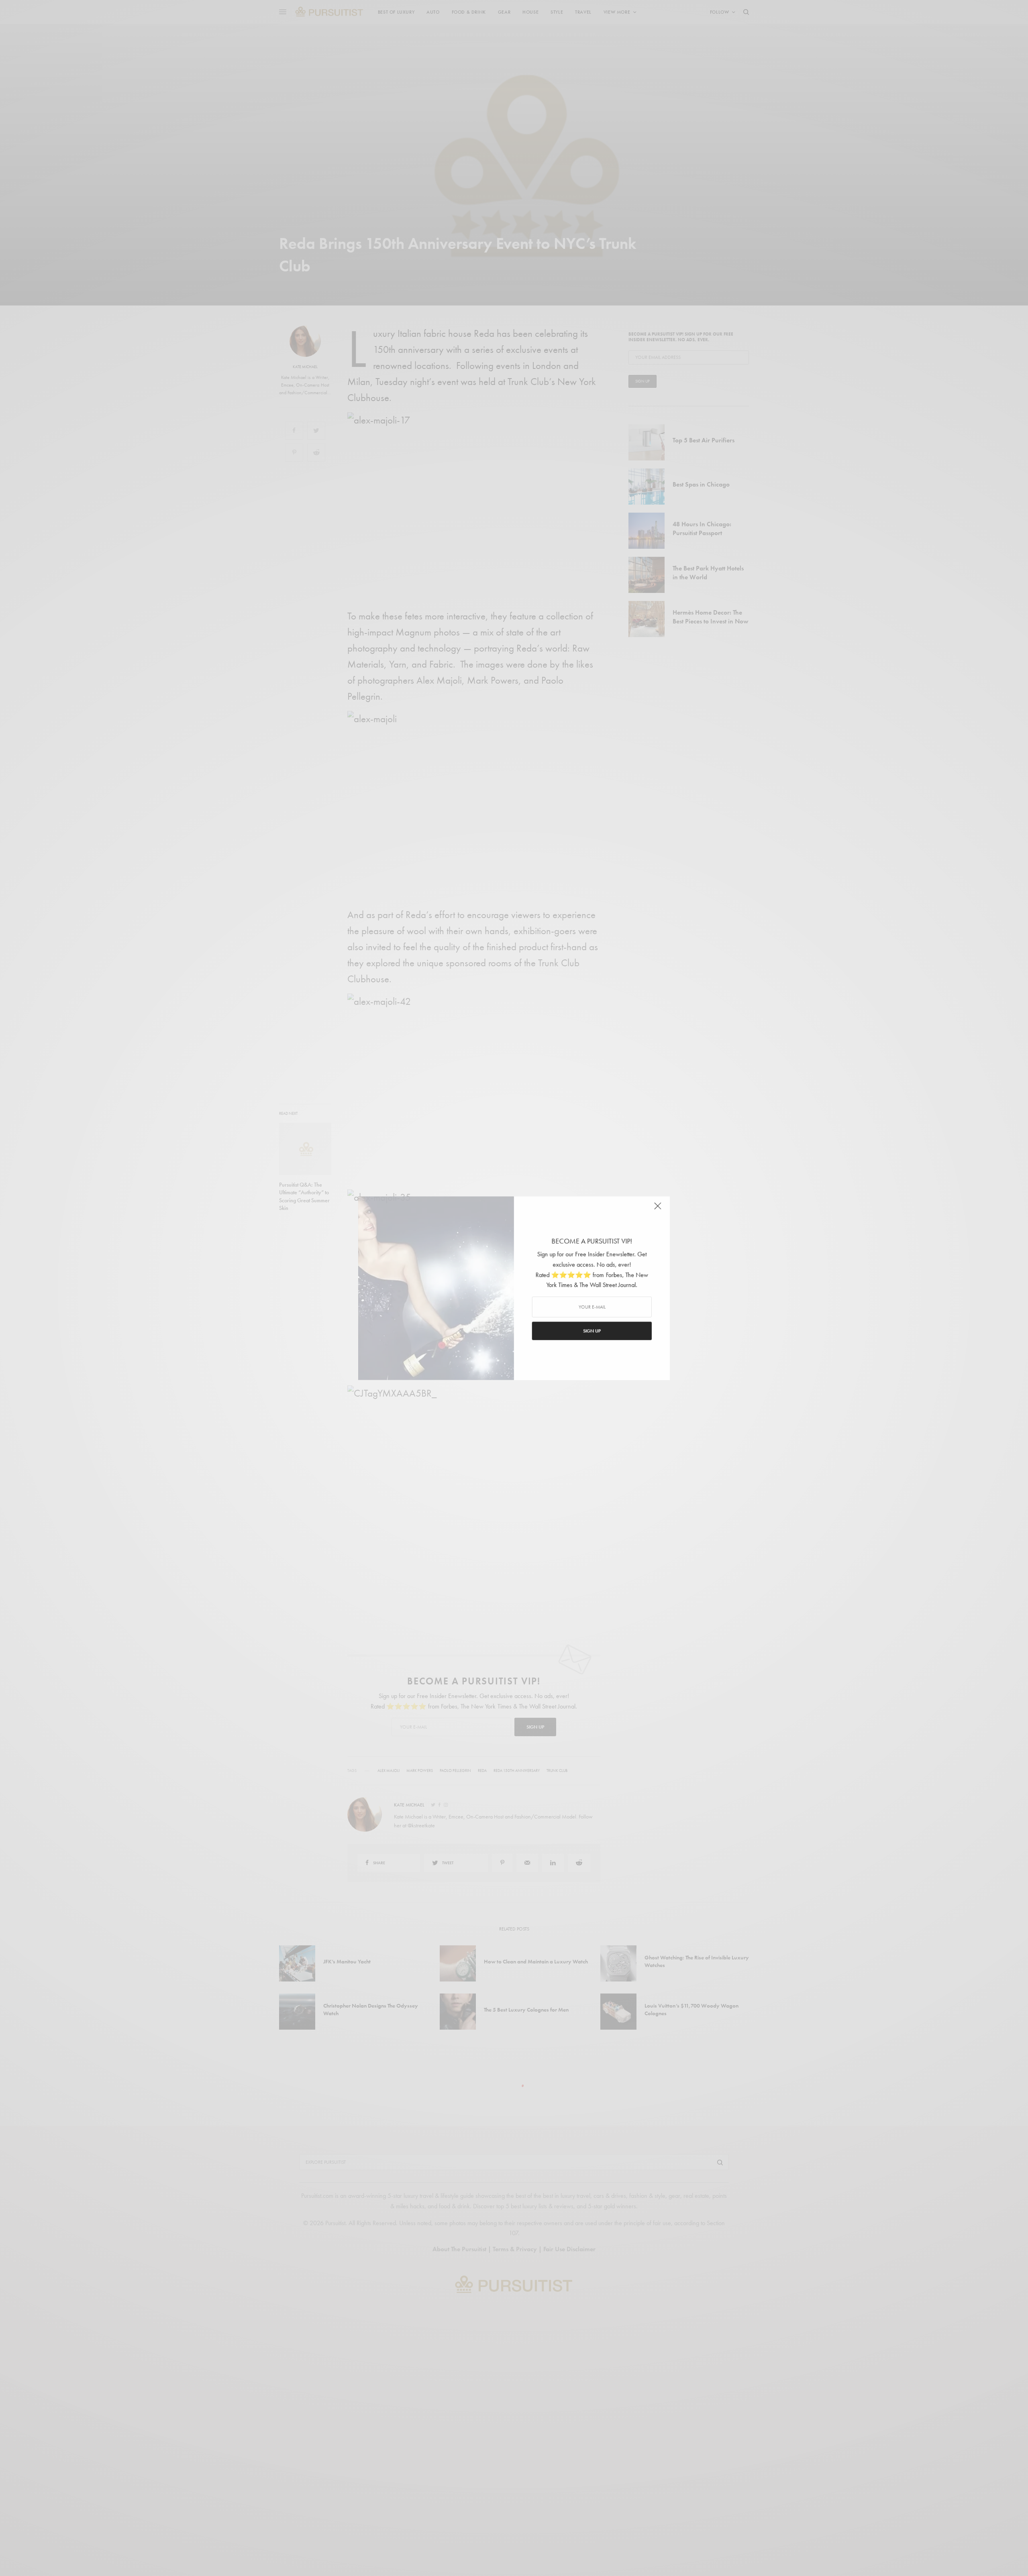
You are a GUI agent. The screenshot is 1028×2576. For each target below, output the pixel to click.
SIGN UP (592, 1331)
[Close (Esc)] (659, 1209)
